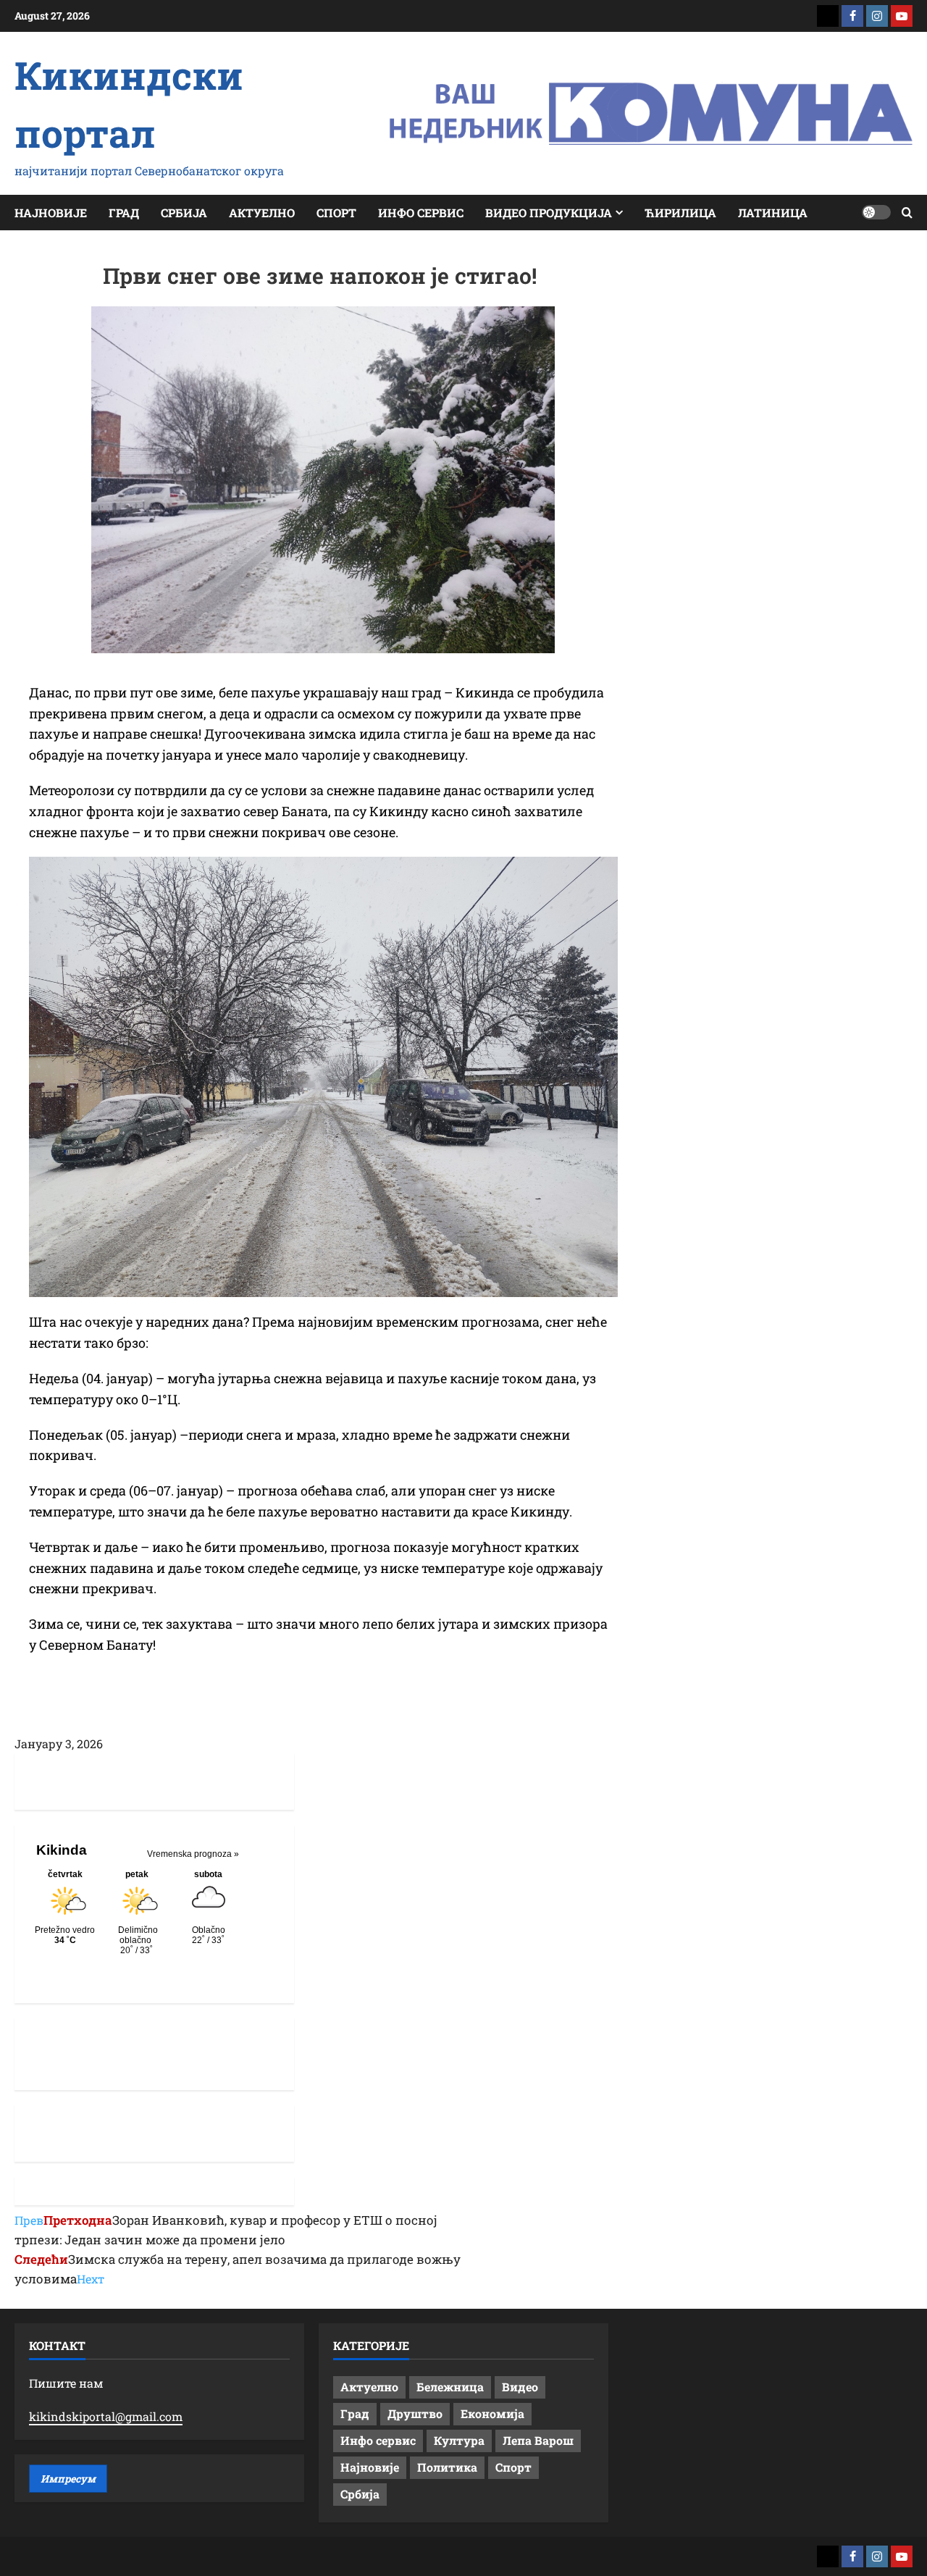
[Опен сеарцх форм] (907, 213)
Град (124, 213)
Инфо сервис (421, 213)
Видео (520, 2387)
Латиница (773, 213)
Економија (492, 2413)
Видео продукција (549, 213)
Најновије (51, 213)
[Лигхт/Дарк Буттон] (876, 212)
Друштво (415, 2413)
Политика (447, 2467)
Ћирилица (680, 213)
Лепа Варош (538, 2440)
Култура (459, 2440)
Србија (184, 213)
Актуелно (262, 213)
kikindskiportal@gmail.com (106, 2416)
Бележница (450, 2387)
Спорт (336, 213)
